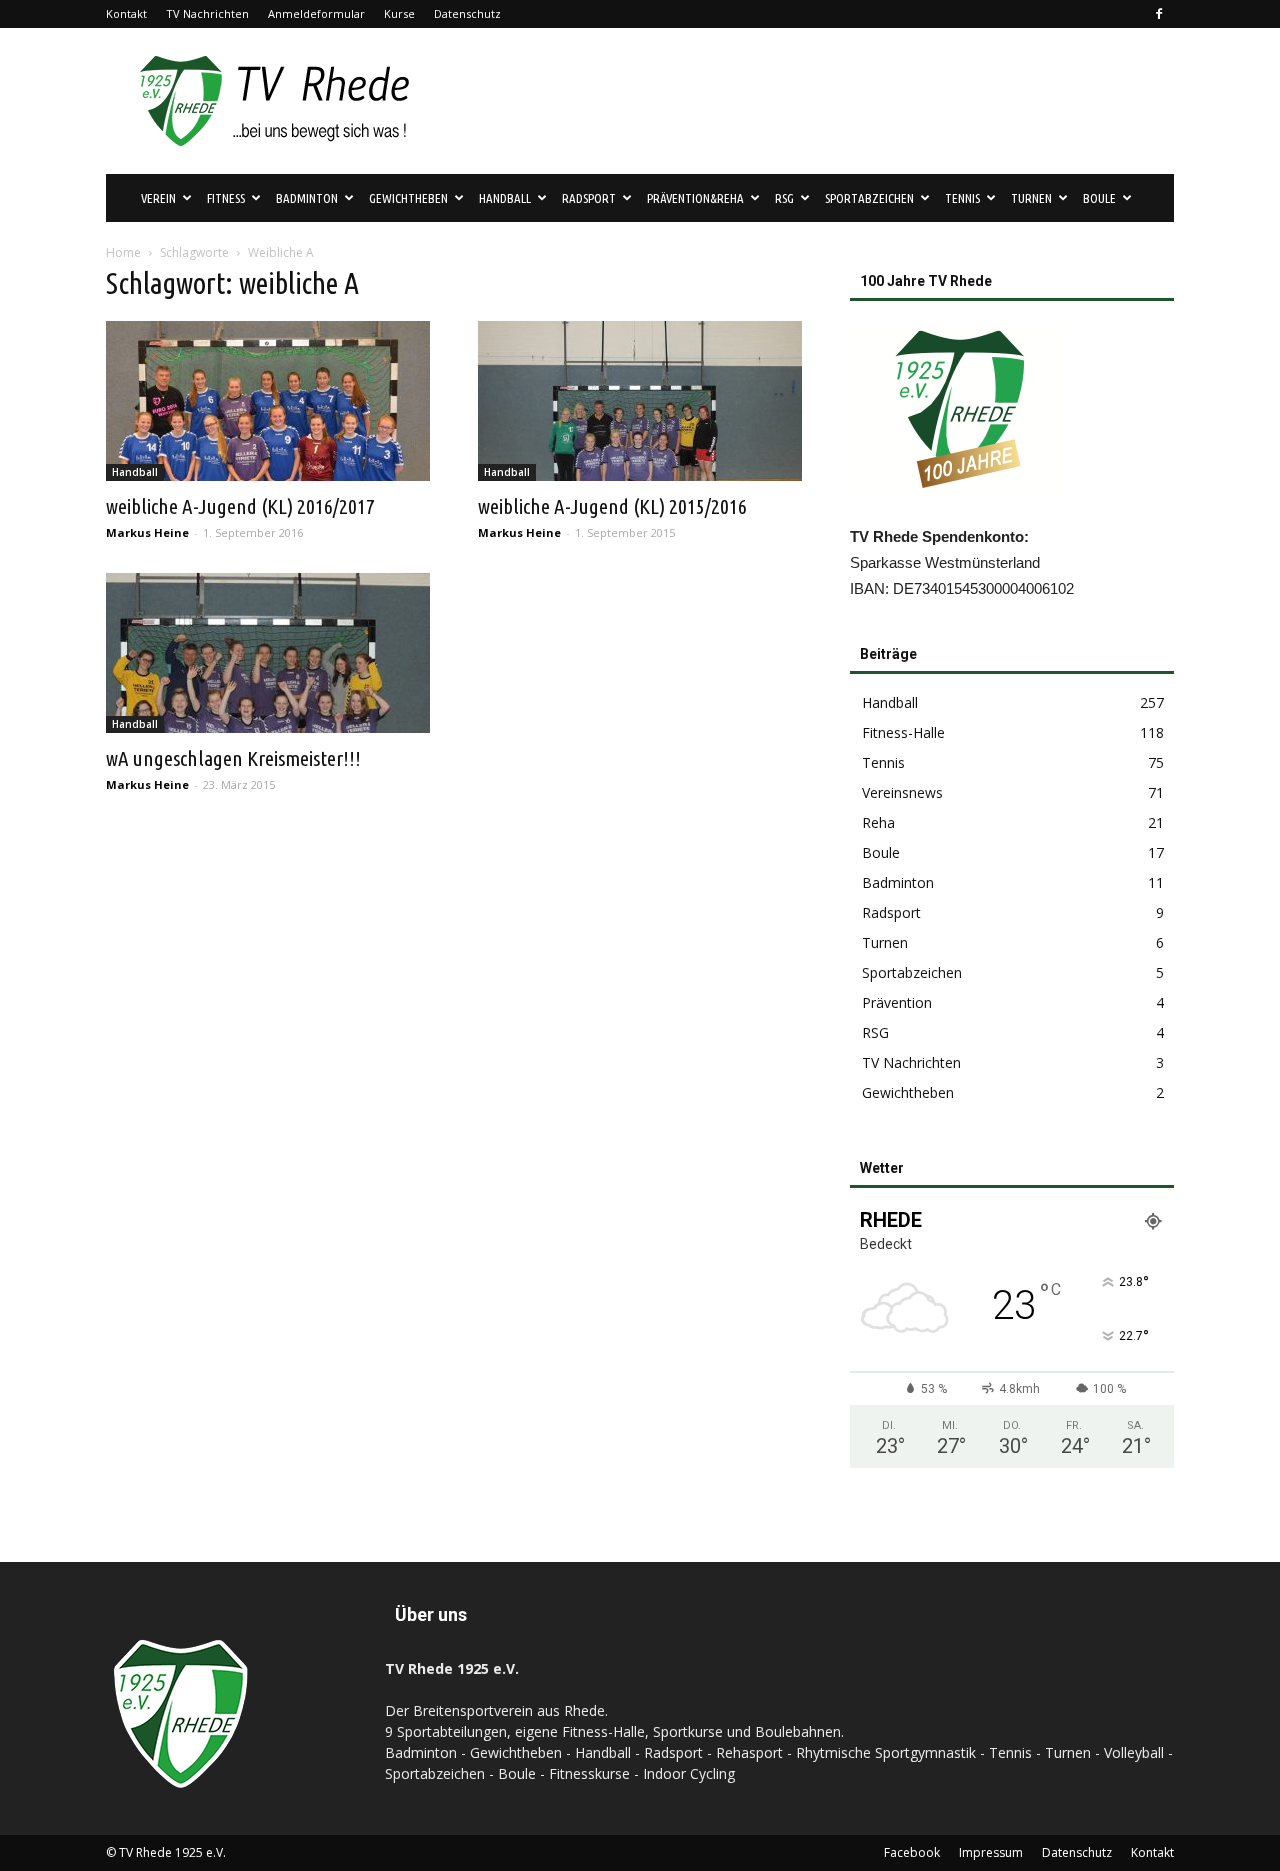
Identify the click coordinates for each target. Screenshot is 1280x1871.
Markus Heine (147, 532)
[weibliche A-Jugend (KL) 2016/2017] (268, 401)
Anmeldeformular (316, 13)
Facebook (912, 1852)
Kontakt (126, 13)
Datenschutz (467, 13)
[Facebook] (1159, 14)
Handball (135, 472)
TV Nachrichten (207, 13)
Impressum (991, 1852)
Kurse (399, 13)
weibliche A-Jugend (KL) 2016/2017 (240, 506)
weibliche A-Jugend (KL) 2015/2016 (612, 506)
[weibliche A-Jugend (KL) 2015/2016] (640, 401)
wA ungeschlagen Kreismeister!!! (233, 758)
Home (123, 252)
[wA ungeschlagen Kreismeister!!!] (268, 653)
